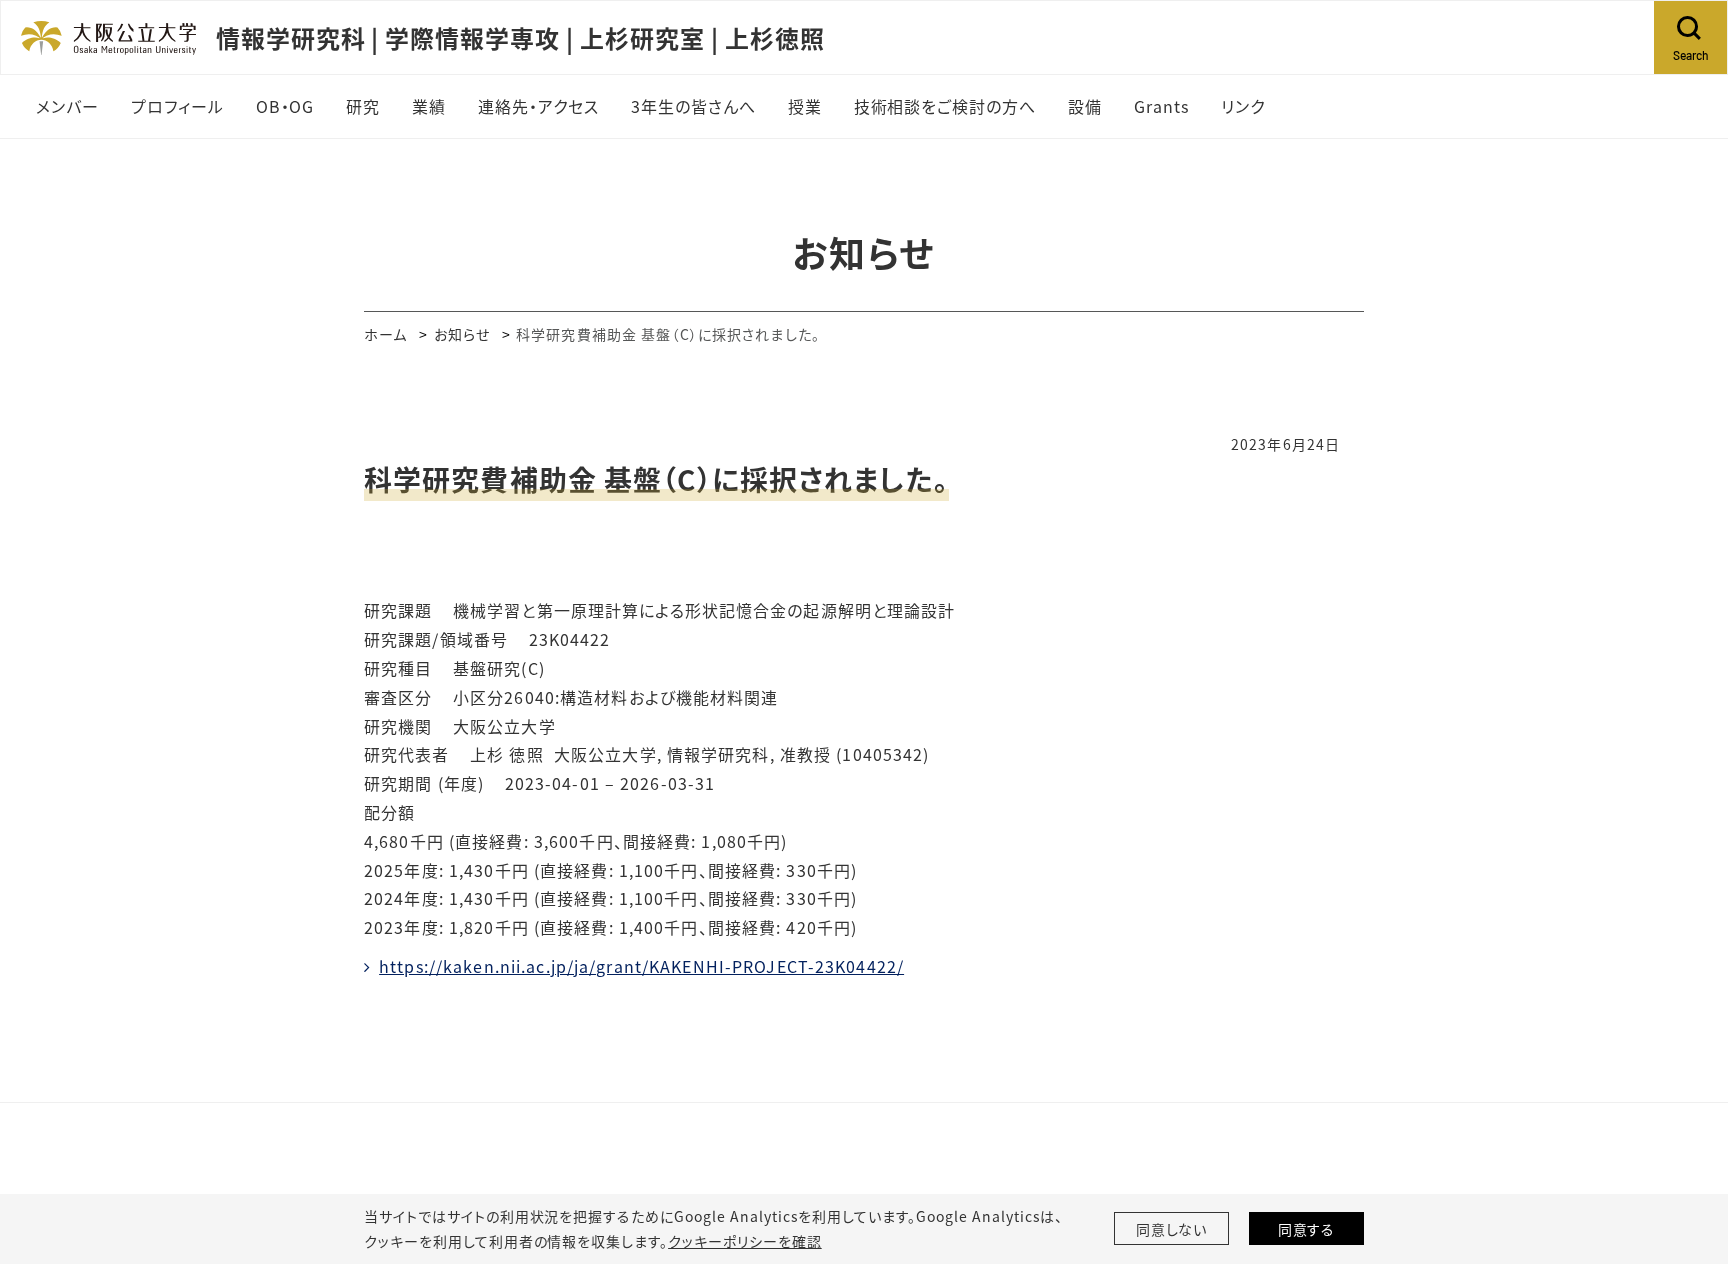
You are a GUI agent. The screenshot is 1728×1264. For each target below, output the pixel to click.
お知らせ (462, 334)
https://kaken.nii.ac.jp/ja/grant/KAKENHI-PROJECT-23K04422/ (641, 966)
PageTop (1683, 1158)
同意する (1307, 1229)
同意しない (1172, 1229)
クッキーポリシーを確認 (745, 1241)
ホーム (385, 334)
